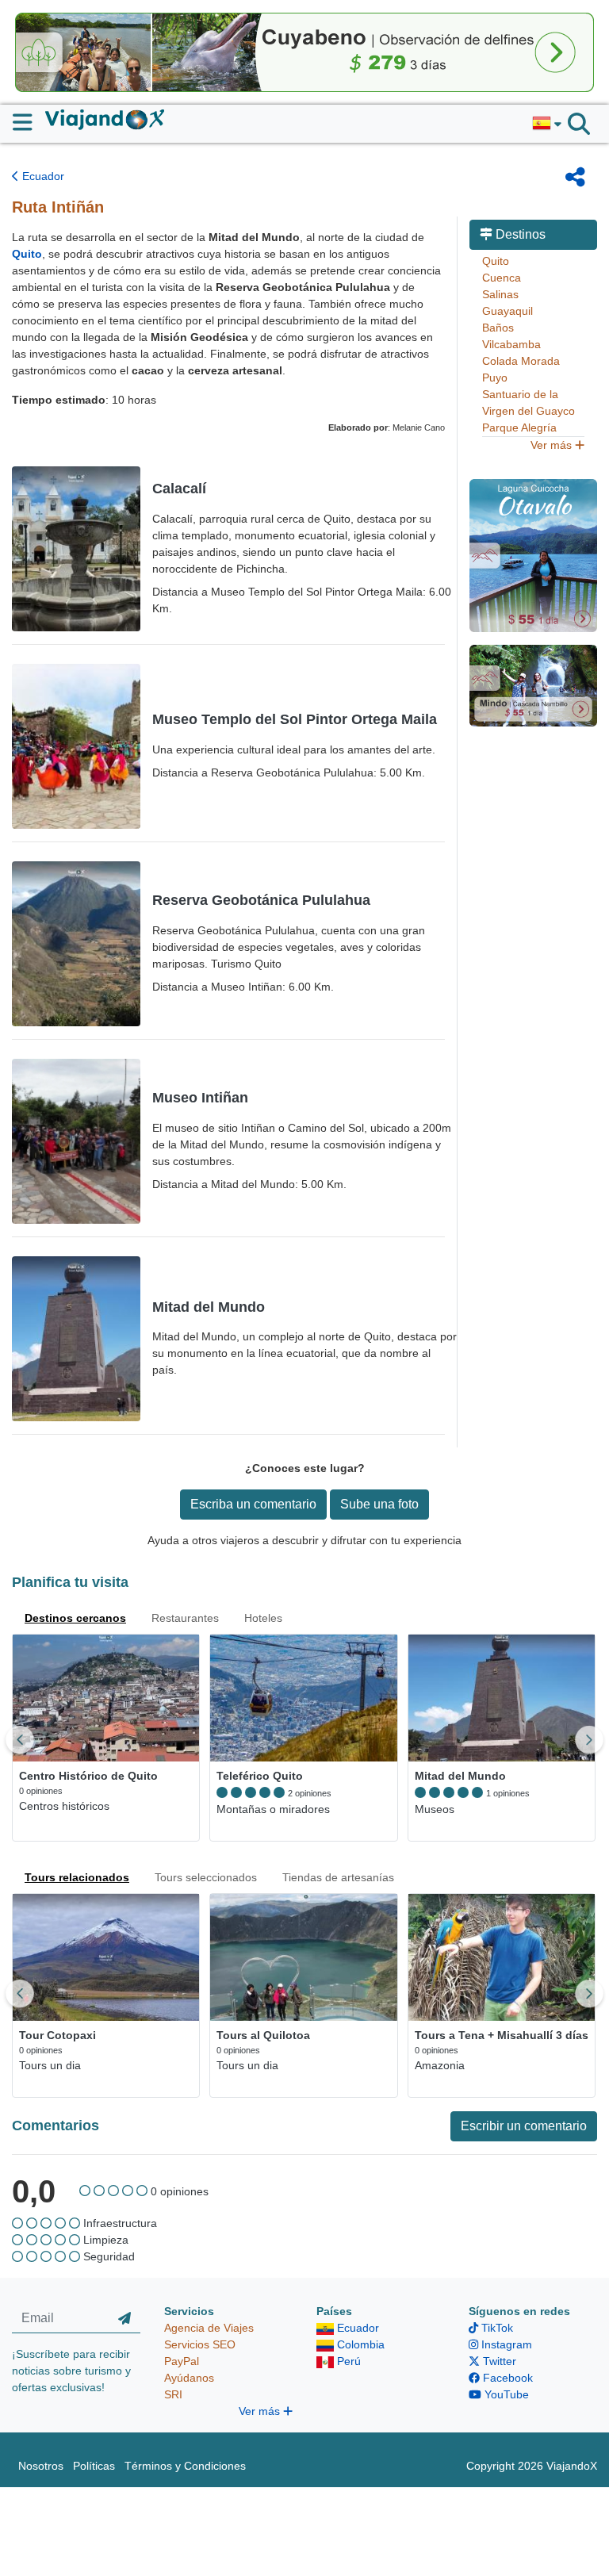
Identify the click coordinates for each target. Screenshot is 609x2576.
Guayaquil (507, 311)
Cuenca (502, 278)
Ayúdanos (189, 2378)
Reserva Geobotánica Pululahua (261, 900)
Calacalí (179, 489)
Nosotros (41, 2466)
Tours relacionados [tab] (77, 1877)
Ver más (553, 445)
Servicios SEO (200, 2344)
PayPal (182, 2361)
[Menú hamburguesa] (29, 122)
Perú (347, 2361)
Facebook (506, 2378)
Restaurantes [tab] (185, 1618)
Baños (498, 328)
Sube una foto (379, 1504)
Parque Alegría (519, 427)
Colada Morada (521, 361)
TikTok (496, 2328)
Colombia (359, 2344)
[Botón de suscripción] (124, 2318)
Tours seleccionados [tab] (206, 1877)
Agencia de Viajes (209, 2328)
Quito (496, 261)
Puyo (495, 378)
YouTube (505, 2394)
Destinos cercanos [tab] (75, 1618)
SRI (173, 2394)
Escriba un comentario (253, 1504)
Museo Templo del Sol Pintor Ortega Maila (295, 719)
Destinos (519, 234)
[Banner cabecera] (304, 52)
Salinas (500, 294)
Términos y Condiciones (185, 2466)
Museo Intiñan (200, 1098)
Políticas (94, 2466)
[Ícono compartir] (575, 177)
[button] (547, 124)
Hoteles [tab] (263, 1618)
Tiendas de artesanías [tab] (338, 1877)
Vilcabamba (511, 344)
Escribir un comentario (524, 2126)
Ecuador (42, 176)
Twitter (498, 2361)
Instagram (505, 2344)
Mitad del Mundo (209, 1307)
